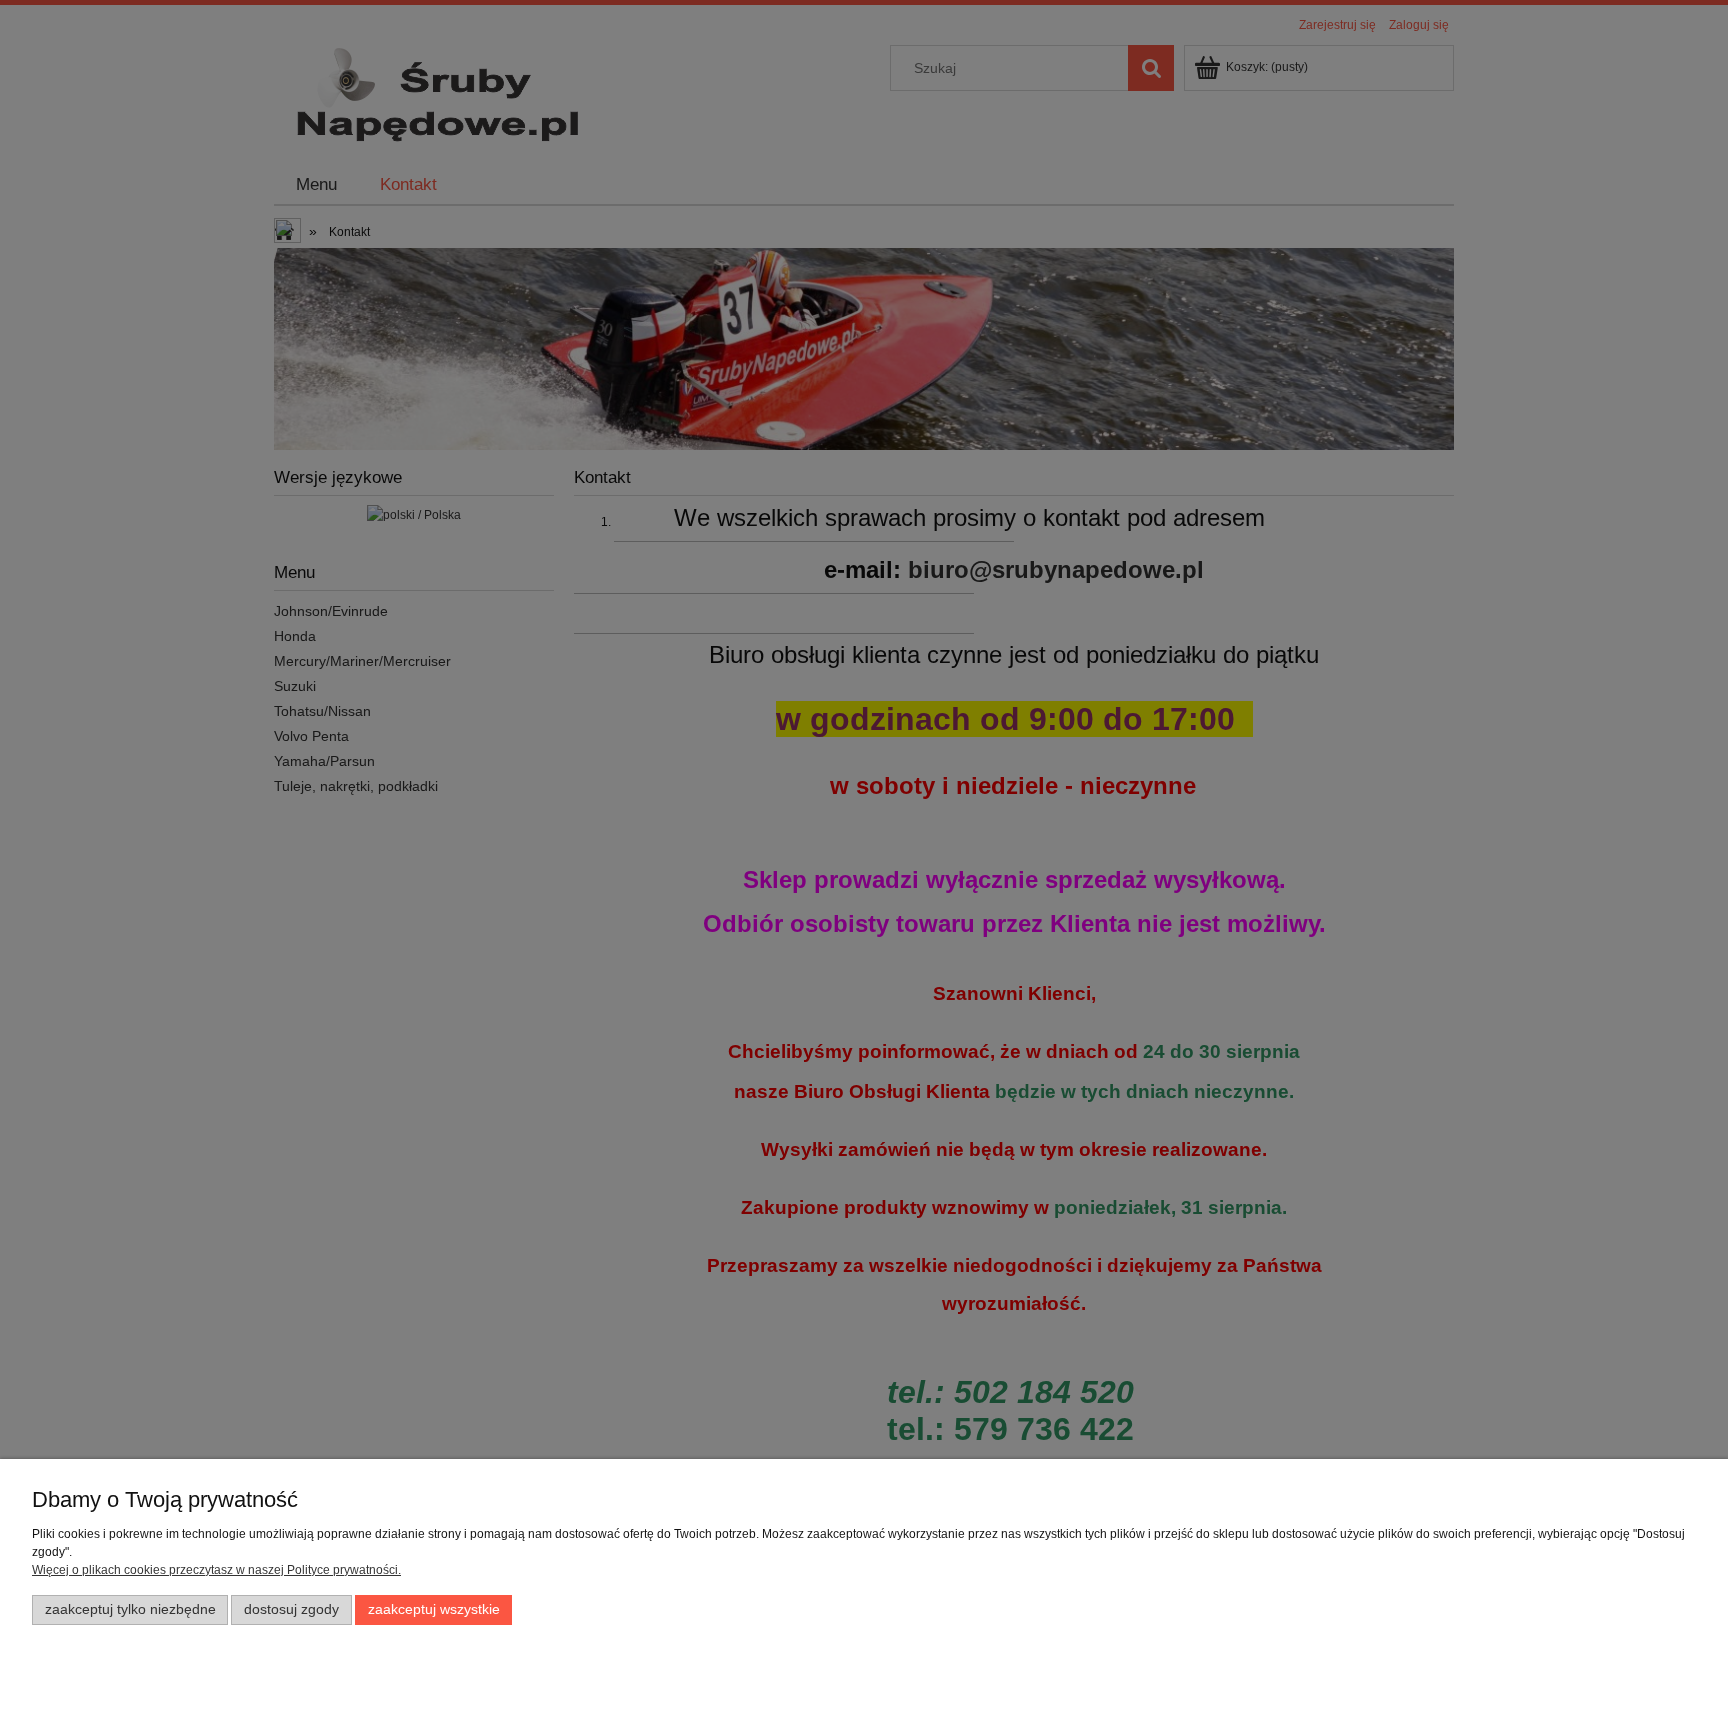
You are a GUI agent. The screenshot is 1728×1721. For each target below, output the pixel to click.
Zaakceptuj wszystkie (434, 1609)
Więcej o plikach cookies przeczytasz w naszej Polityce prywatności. (216, 1570)
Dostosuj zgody (291, 1609)
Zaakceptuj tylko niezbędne (130, 1609)
